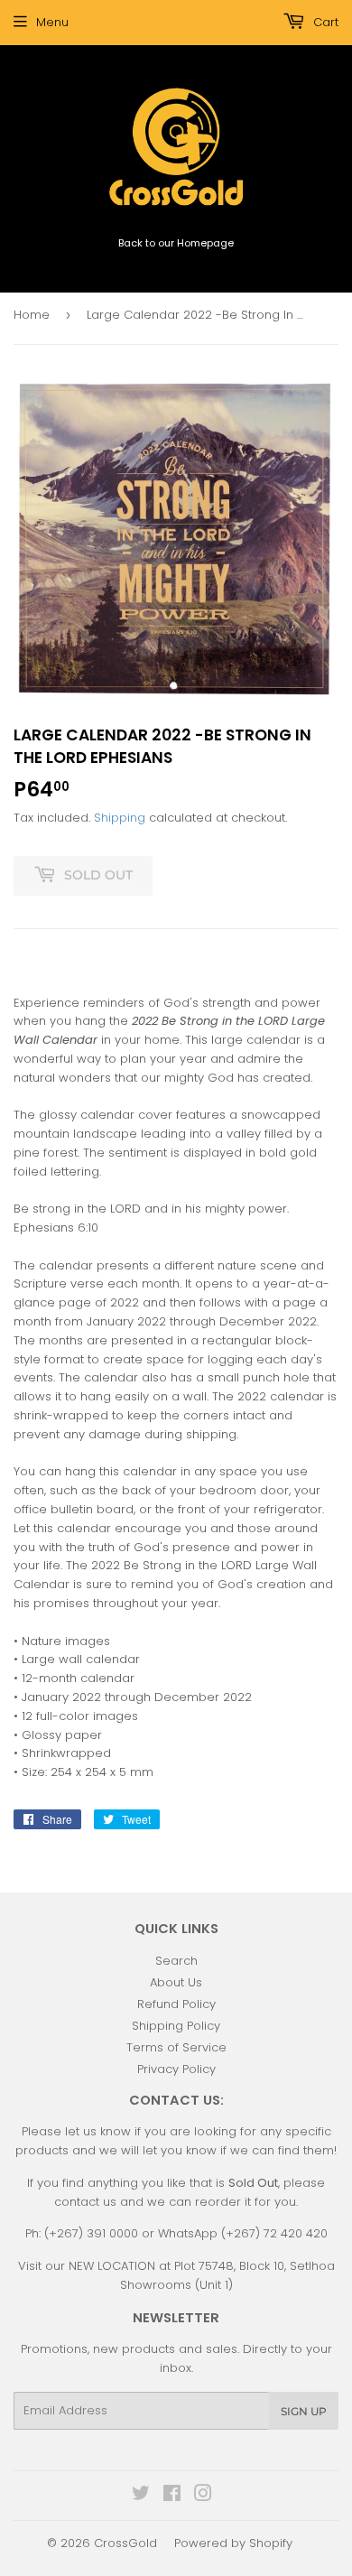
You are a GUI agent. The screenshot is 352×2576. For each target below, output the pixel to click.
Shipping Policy (176, 2026)
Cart (324, 22)
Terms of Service (176, 2047)
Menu (52, 22)
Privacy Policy (176, 2069)
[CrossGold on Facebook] (172, 2496)
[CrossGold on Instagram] (203, 2496)
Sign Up (304, 2411)
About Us (176, 1982)
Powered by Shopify (233, 2543)
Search (176, 1961)
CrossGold (125, 2543)
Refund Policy (176, 2004)
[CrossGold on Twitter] (141, 2496)
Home (32, 315)
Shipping (120, 818)
